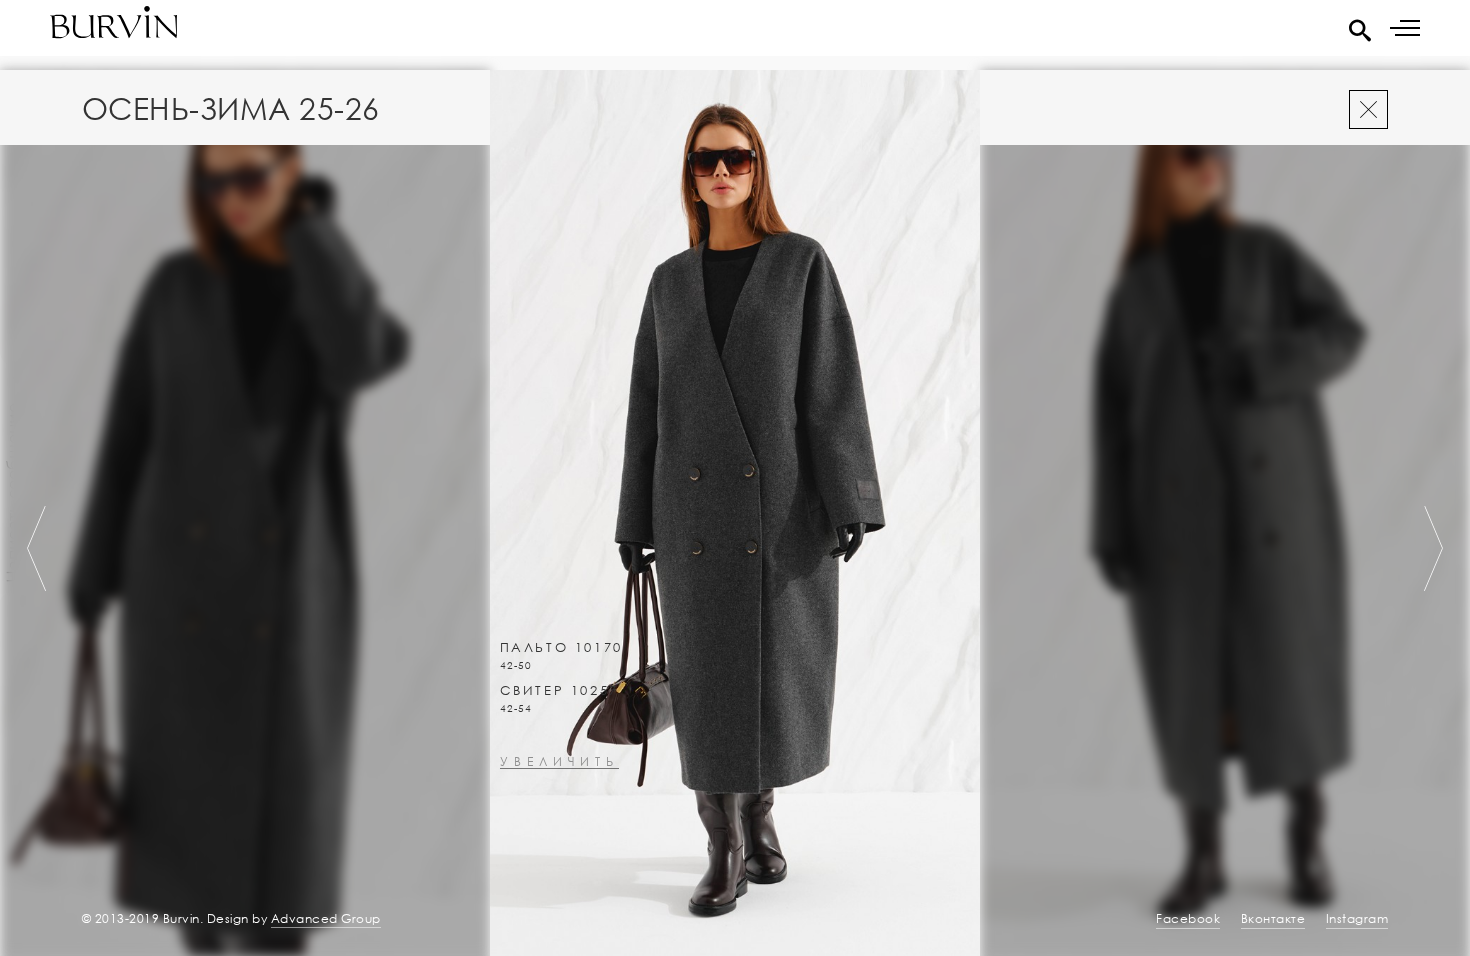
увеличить (559, 762)
